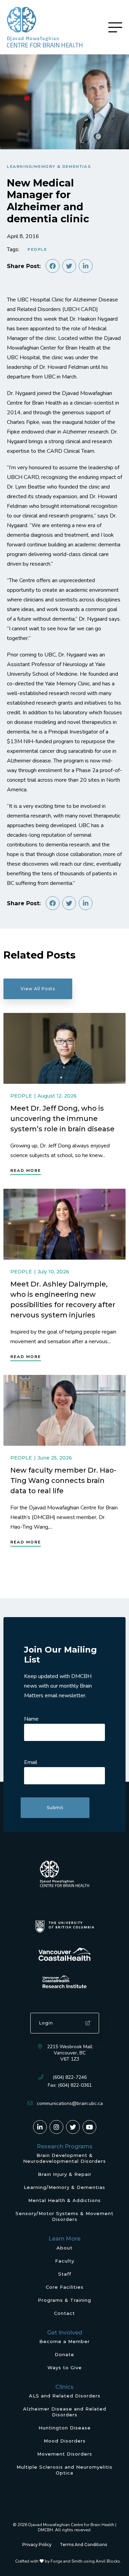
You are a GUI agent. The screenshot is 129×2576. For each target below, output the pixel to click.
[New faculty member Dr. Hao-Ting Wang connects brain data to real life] (64, 1410)
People (37, 249)
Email (31, 1762)
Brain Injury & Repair (65, 2174)
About (64, 2248)
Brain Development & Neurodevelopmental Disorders (64, 2158)
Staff (65, 2274)
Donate (64, 2354)
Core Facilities (65, 2287)
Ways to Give (65, 2367)
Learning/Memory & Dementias (49, 167)
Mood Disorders (65, 2441)
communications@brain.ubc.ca (70, 2103)
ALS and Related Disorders (65, 2396)
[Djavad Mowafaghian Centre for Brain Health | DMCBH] (45, 27)
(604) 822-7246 (70, 2077)
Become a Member (64, 2341)
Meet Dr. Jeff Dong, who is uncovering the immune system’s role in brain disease (62, 1118)
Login (46, 2023)
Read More (26, 1171)
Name (31, 1719)
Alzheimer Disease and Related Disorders (65, 2412)
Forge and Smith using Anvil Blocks (85, 2561)
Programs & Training (64, 2300)
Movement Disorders (65, 2454)
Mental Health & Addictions (64, 2200)
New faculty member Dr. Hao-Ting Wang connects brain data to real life (63, 1481)
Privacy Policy (37, 2545)
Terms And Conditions (83, 2545)
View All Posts (38, 989)
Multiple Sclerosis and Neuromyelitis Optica (64, 2470)
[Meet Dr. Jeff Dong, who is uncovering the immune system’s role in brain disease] (64, 1048)
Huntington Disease (65, 2428)
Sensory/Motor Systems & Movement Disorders (64, 2216)
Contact (64, 2313)
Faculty (65, 2261)
